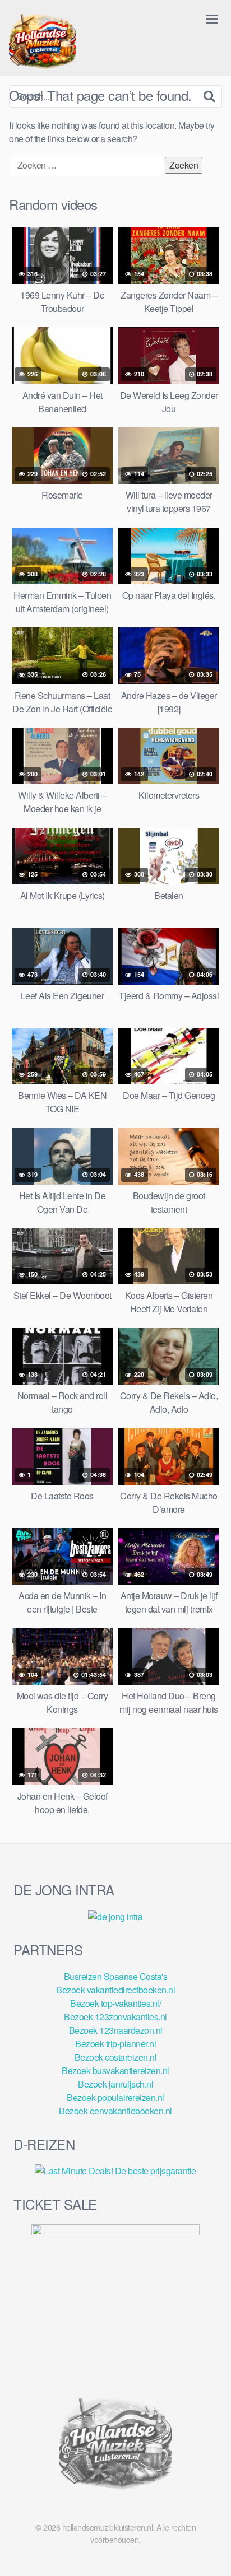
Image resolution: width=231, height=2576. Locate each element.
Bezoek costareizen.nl (116, 2057)
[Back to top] (211, 2551)
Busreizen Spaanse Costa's (116, 1976)
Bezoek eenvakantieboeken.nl (115, 2111)
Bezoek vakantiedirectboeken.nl (115, 1990)
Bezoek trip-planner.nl (115, 2044)
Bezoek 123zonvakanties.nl (115, 2017)
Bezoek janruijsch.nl (115, 2084)
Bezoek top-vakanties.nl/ (115, 2003)
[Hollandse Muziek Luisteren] (43, 43)
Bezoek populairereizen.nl (115, 2097)
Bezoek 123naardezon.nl (116, 2030)
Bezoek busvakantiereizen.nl (115, 2070)
